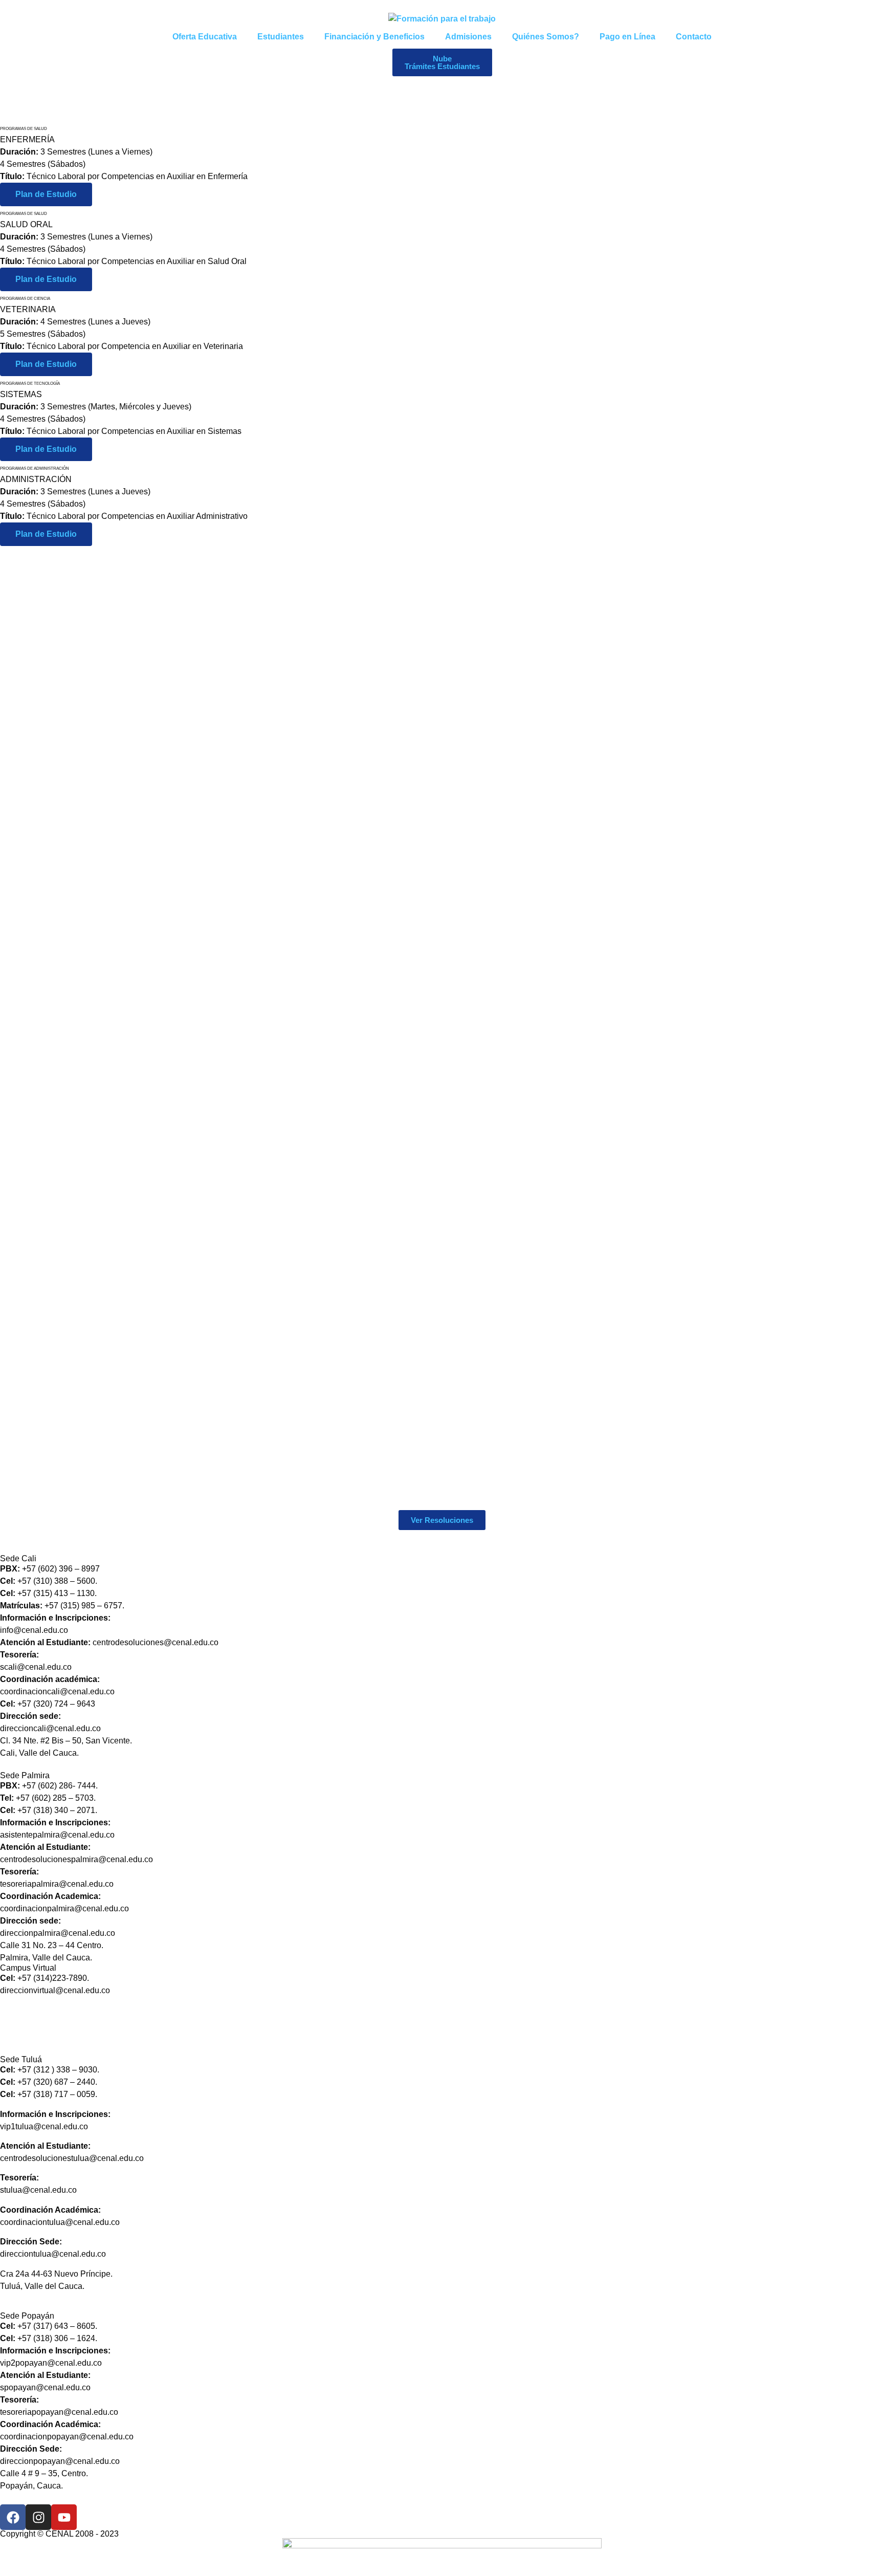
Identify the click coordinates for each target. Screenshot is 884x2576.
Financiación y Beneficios (374, 37)
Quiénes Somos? (546, 37)
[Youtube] (64, 2517)
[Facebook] (13, 2517)
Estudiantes (281, 37)
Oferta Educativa (205, 37)
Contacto (694, 37)
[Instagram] (38, 2517)
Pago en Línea (627, 37)
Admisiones (468, 37)
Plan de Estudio (46, 194)
